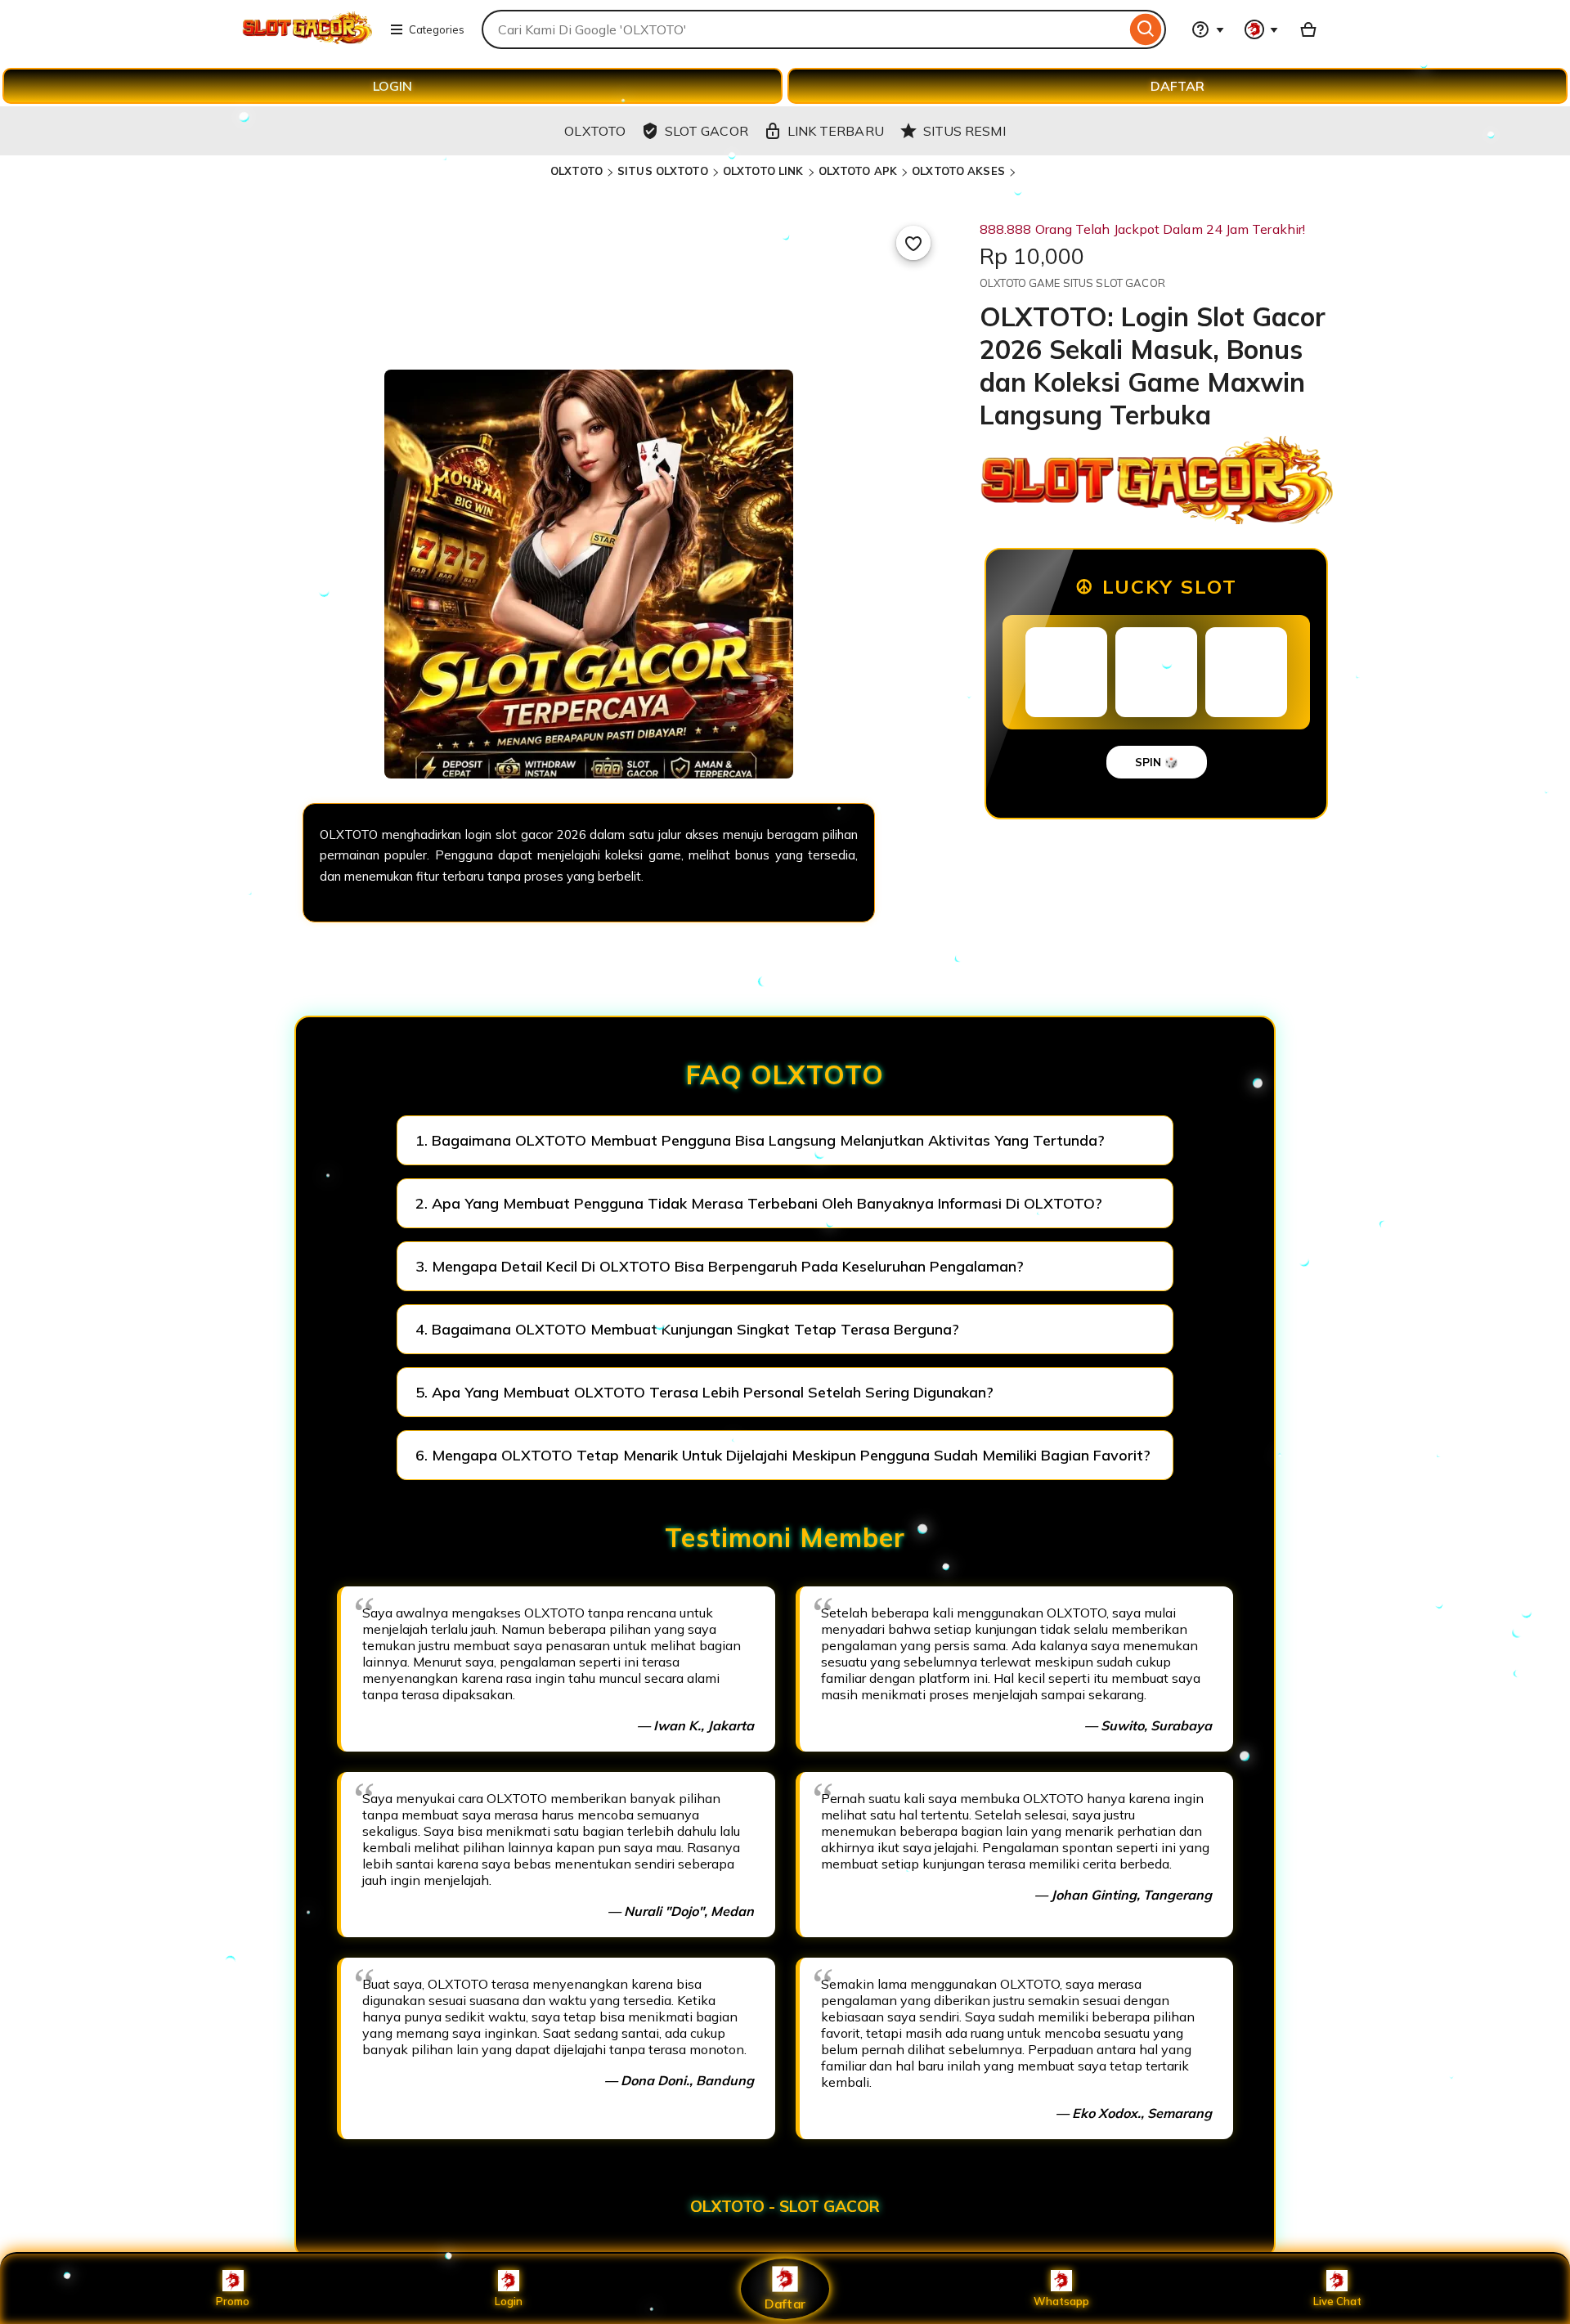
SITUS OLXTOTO (663, 171)
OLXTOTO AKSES (958, 171)
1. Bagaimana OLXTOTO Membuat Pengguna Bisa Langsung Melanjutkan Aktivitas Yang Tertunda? (760, 1140)
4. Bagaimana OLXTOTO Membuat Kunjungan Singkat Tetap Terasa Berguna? (687, 1329)
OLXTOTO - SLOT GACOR (785, 2206)
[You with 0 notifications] (1262, 29)
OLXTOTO (576, 171)
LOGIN (392, 86)
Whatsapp (1061, 2301)
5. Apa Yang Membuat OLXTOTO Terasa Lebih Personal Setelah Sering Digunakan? (704, 1392)
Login (509, 2301)
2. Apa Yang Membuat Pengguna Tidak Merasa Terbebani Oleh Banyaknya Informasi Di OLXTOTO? (759, 1203)
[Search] (1146, 29)
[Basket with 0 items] (1308, 29)
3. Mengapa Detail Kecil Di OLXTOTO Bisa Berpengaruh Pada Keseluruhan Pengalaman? (720, 1266)
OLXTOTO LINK (763, 171)
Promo (233, 2301)
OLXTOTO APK (858, 171)
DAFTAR (1177, 86)
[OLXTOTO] (307, 39)
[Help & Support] (1208, 29)
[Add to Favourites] (913, 243)
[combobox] (804, 29)
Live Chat (1337, 2301)
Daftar (785, 2303)
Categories (437, 29)
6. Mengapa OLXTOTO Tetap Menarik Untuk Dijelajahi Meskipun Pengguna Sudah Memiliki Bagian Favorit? (783, 1455)
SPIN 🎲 (1157, 762)
